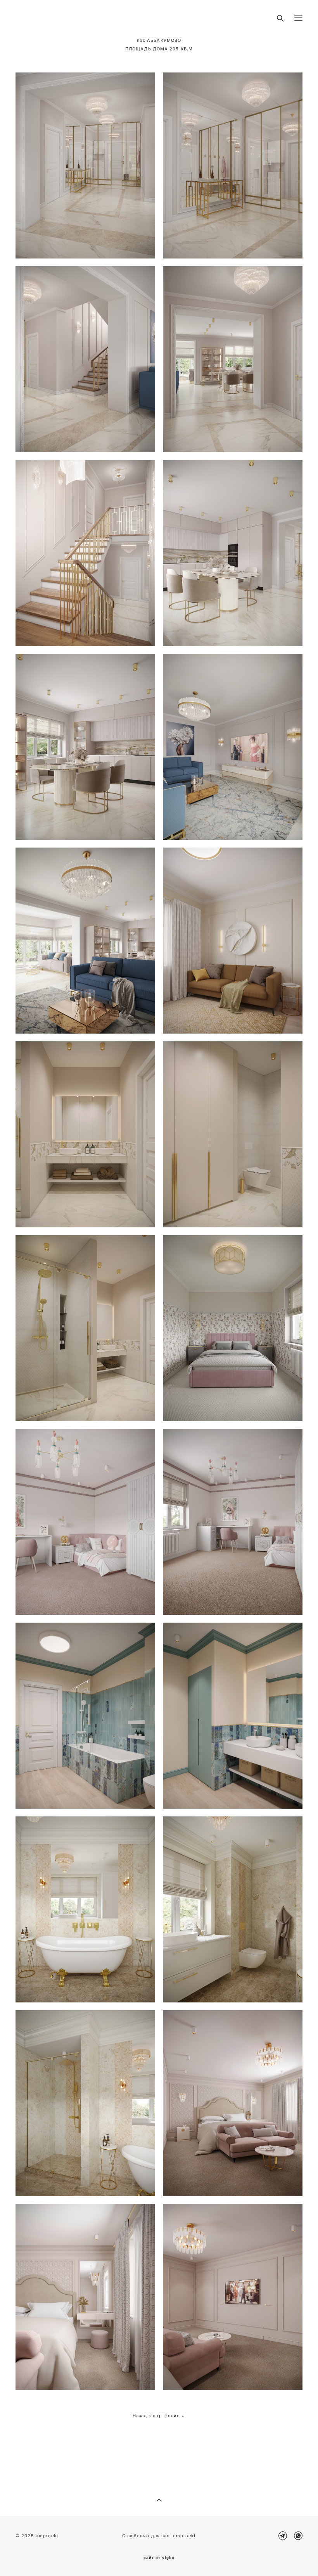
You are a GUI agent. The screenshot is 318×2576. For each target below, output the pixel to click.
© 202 (23, 2536)
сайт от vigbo (159, 2558)
